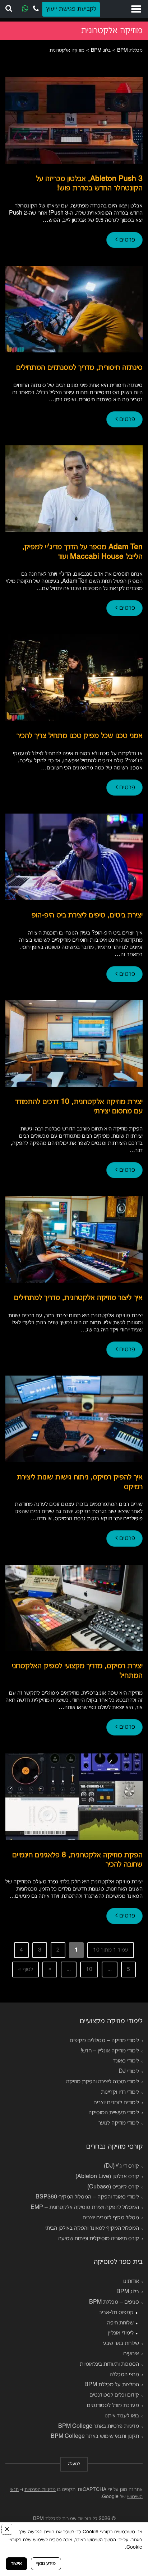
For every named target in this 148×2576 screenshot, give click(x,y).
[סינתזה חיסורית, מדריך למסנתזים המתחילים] (74, 309)
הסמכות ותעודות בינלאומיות (109, 2364)
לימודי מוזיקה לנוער (119, 2123)
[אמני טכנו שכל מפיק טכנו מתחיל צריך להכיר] (74, 677)
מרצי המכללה (124, 2375)
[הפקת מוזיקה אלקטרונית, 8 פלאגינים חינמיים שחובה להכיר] (74, 1797)
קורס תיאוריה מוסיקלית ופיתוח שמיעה (99, 2239)
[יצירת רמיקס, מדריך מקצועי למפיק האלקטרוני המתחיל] (74, 1608)
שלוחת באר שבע (121, 2343)
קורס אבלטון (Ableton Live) (107, 2177)
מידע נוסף (46, 2564)
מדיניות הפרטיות (40, 2490)
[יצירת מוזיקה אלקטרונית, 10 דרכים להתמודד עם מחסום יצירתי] (74, 1043)
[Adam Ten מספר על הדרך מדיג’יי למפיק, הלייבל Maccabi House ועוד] (74, 489)
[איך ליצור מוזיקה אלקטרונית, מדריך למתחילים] (74, 1239)
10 (89, 1970)
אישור (17, 2564)
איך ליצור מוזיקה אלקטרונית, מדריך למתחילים (78, 1298)
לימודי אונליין (121, 2333)
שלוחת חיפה (120, 2323)
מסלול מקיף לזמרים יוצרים (111, 2218)
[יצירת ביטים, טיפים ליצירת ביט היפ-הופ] (74, 857)
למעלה (74, 2464)
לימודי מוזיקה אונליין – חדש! (110, 2051)
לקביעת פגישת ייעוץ (71, 9)
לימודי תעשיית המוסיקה (114, 2113)
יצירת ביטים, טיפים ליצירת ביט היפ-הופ (87, 915)
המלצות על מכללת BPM (112, 2385)
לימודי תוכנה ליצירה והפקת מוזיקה (103, 2082)
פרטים (126, 240)
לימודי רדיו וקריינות (120, 2092)
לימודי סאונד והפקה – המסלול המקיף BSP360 (87, 2197)
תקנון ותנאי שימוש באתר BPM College (95, 2436)
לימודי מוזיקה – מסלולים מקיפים (104, 2041)
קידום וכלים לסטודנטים (114, 2395)
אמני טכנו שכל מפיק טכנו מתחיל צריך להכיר (80, 736)
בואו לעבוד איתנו (122, 2416)
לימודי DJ (129, 2071)
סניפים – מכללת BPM (114, 2302)
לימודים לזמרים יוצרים (116, 2103)
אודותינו (131, 2281)
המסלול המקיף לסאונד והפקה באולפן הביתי (92, 2228)
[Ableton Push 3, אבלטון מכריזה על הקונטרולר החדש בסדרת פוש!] (74, 120)
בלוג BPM (128, 2292)
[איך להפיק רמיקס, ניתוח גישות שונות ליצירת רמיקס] (74, 1419)
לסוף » (26, 1970)
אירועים (131, 2354)
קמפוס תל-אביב (116, 2313)
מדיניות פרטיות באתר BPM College (99, 2426)
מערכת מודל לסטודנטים (113, 2406)
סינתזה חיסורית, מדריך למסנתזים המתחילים (79, 368)
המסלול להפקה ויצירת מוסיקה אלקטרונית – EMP (85, 2207)
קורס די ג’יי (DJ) (121, 2166)
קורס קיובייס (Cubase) (113, 2187)
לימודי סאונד (126, 2061)
